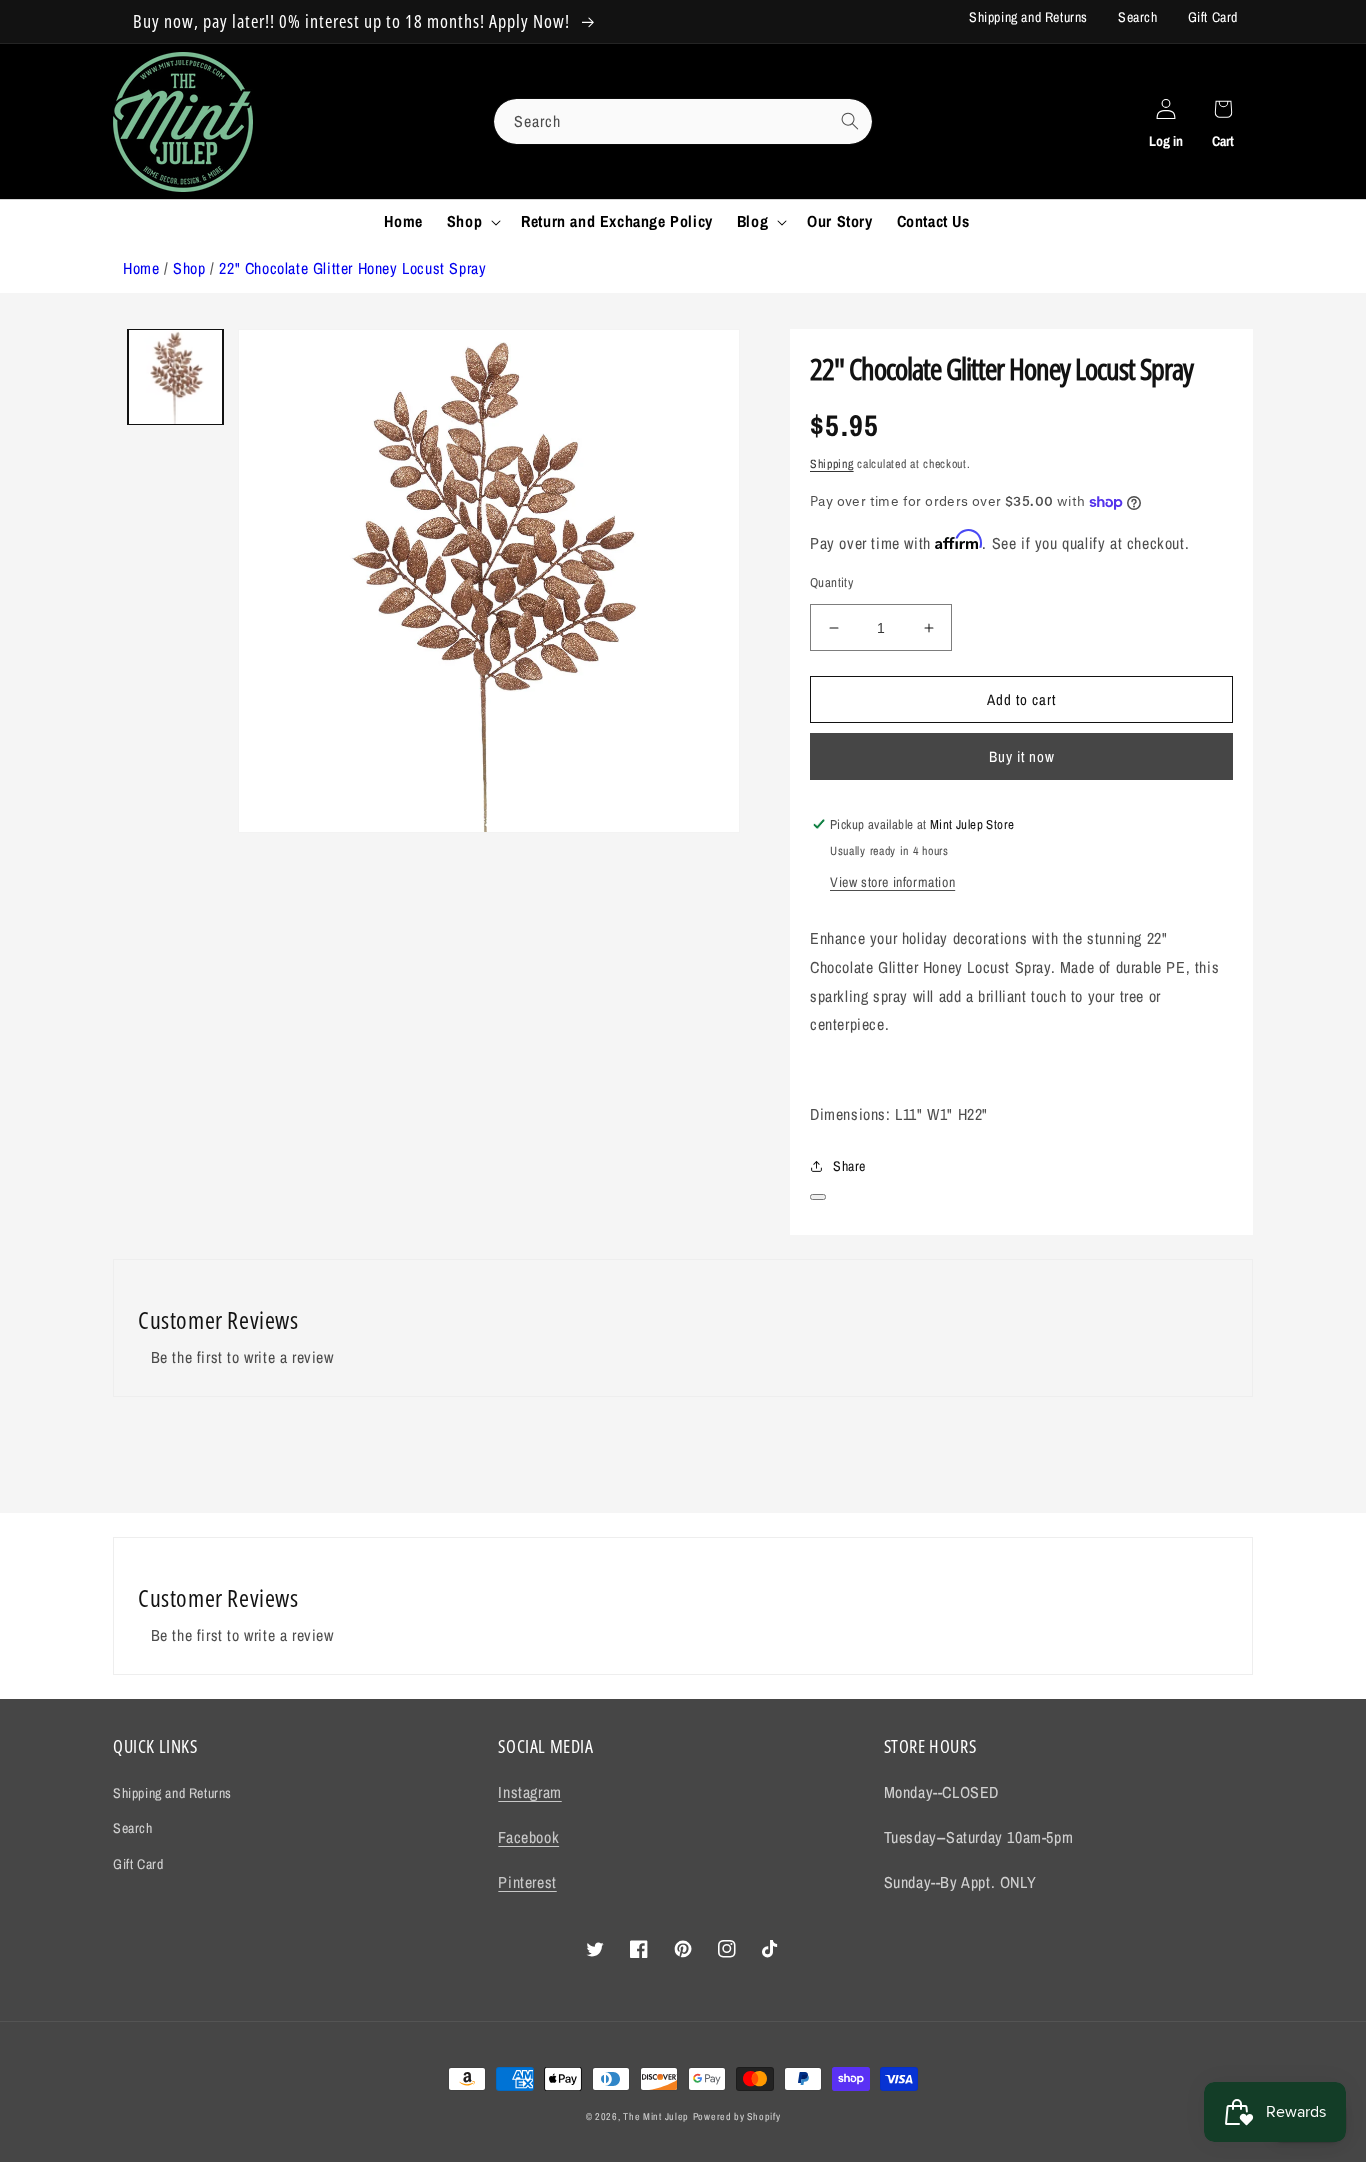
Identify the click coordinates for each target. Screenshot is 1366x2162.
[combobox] (683, 121)
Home (141, 268)
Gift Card (1213, 17)
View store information (892, 882)
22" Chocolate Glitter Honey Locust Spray (352, 268)
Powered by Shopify (737, 2116)
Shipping (832, 464)
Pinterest (527, 1882)
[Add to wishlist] (818, 1197)
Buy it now (1022, 756)
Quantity (831, 582)
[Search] (850, 121)
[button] (472, 221)
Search (1138, 17)
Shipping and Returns (1028, 17)
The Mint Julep (656, 2116)
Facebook (528, 1837)
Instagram (529, 1792)
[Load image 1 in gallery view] (175, 376)
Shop (189, 268)
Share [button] (849, 1166)
